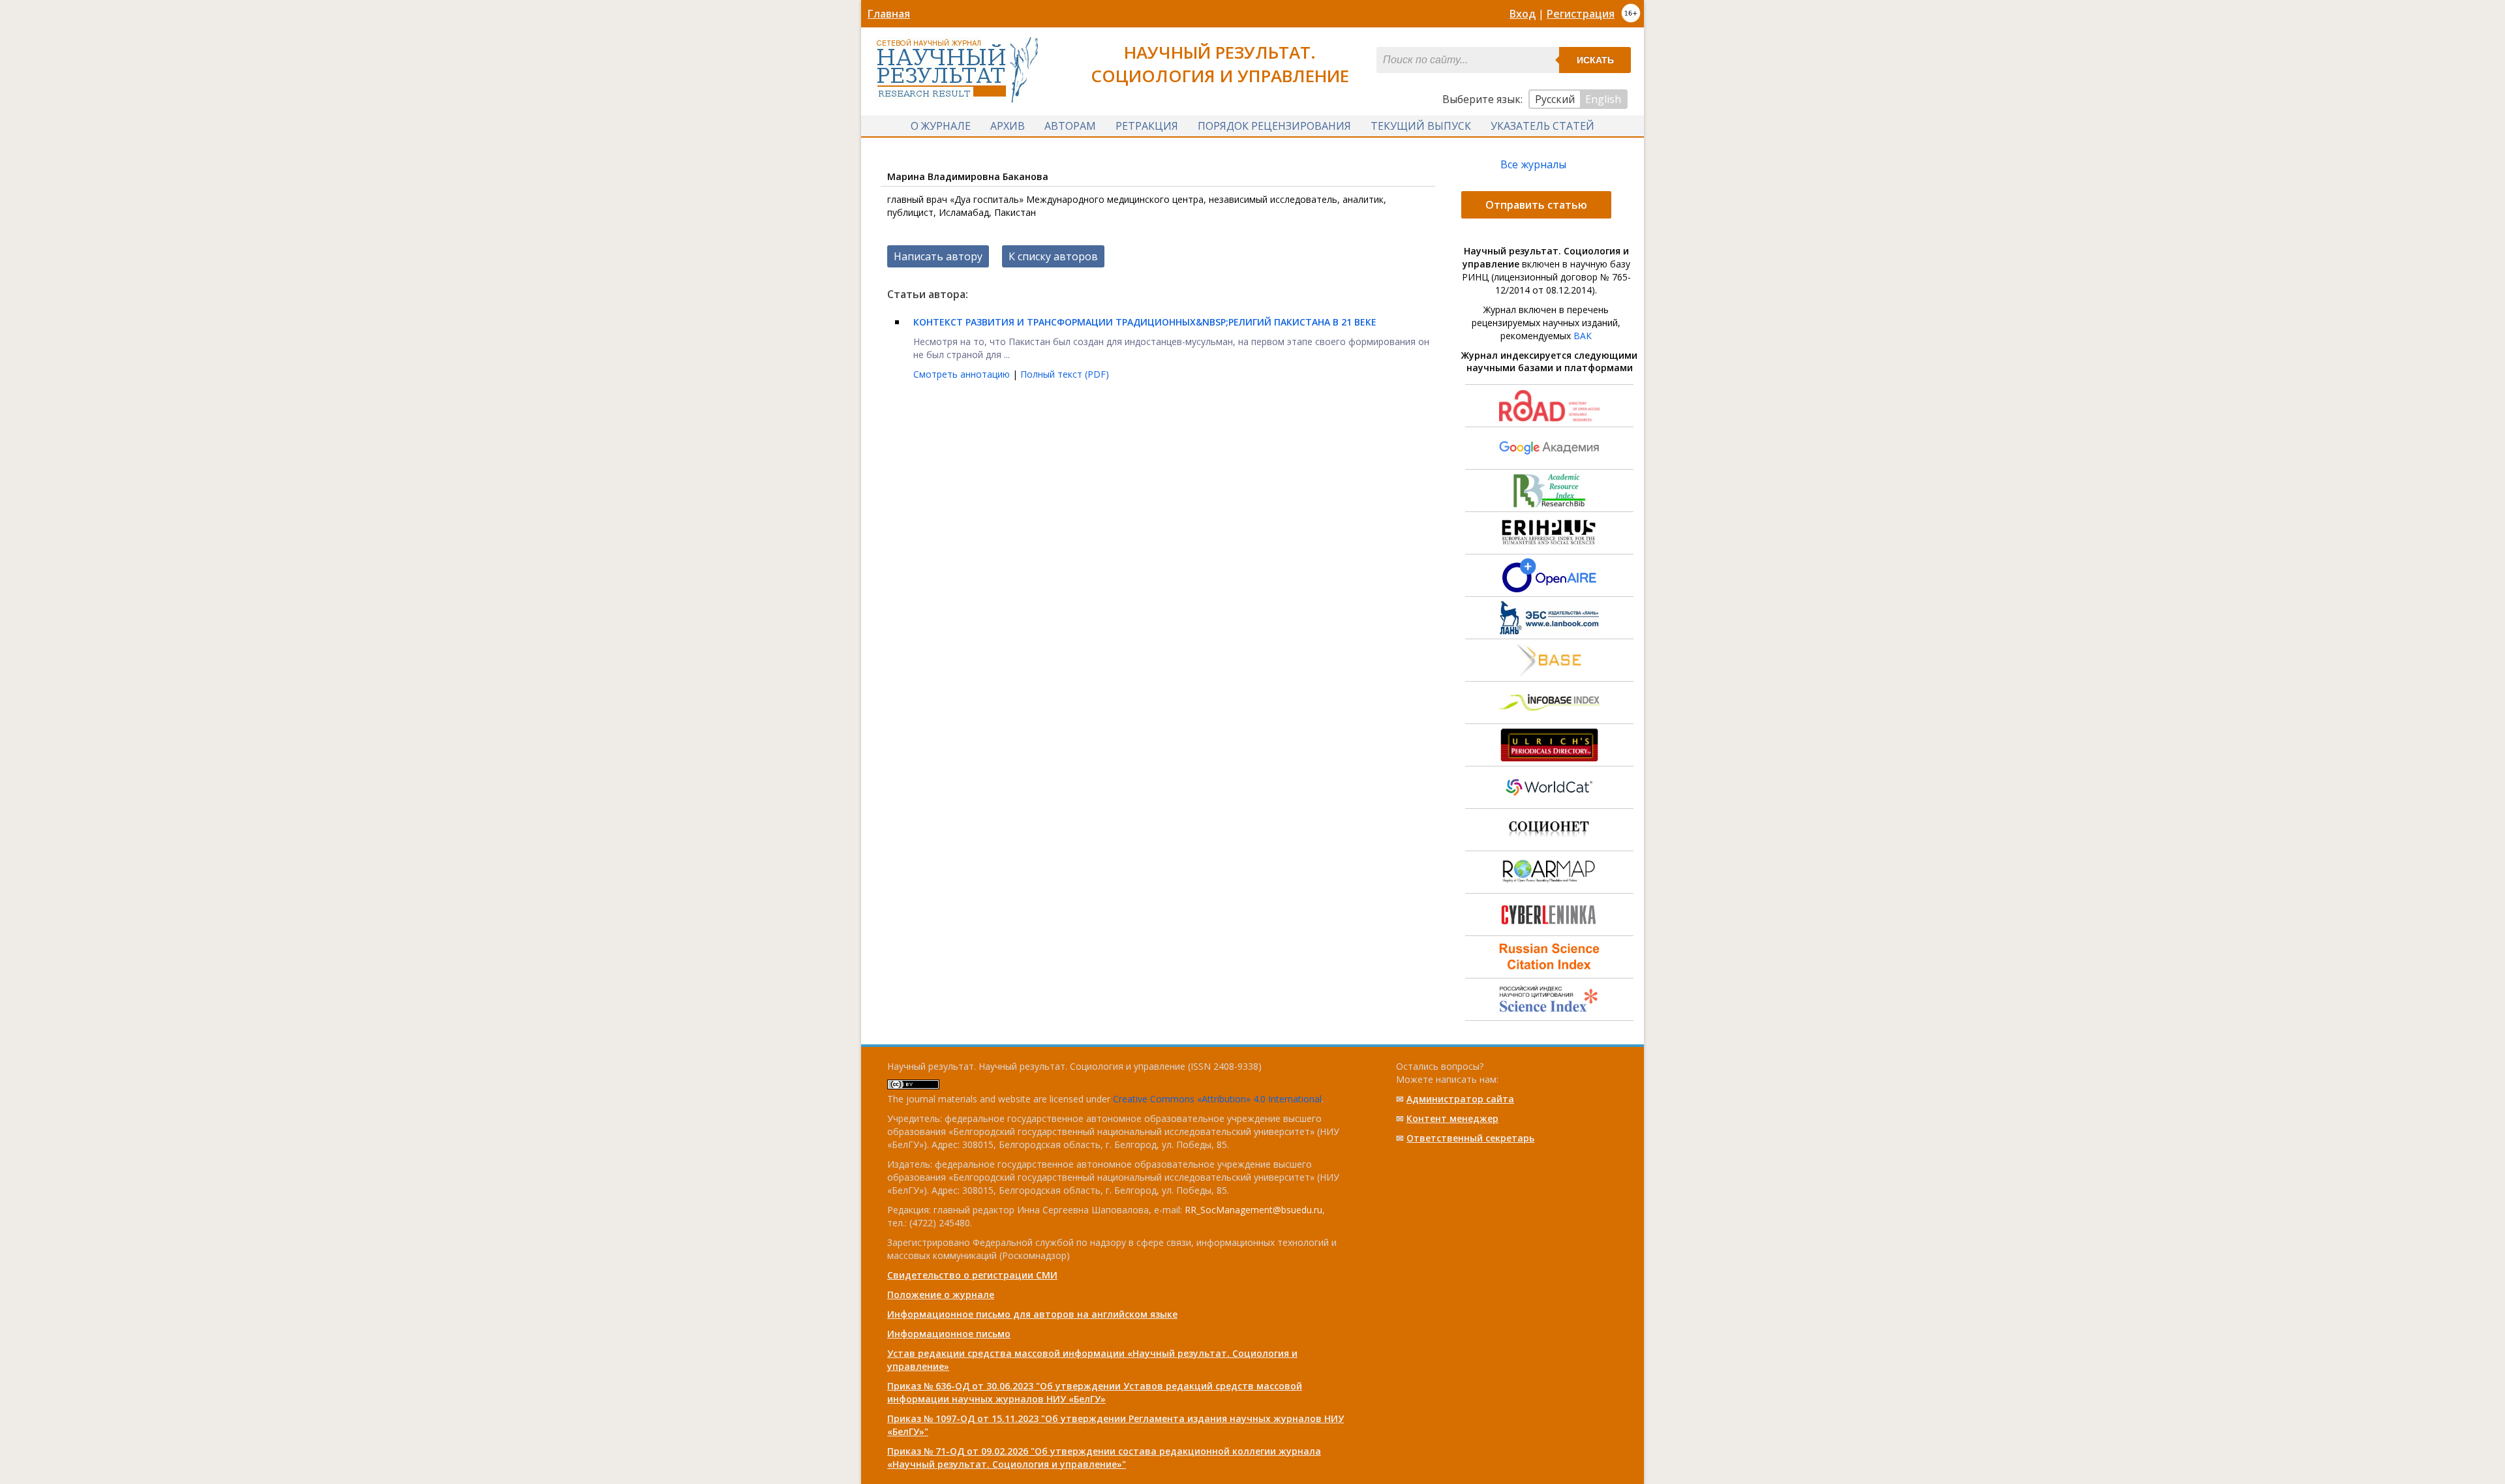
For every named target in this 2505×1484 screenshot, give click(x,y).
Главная (889, 14)
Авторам (1070, 126)
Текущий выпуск (1421, 126)
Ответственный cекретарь (1470, 1138)
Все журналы (1533, 164)
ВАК (1583, 336)
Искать (1595, 60)
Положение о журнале (941, 1295)
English (1603, 99)
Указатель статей (1542, 126)
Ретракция (1147, 126)
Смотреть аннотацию (963, 374)
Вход (1523, 14)
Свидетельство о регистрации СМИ (972, 1275)
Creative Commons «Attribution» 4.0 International (1217, 1099)
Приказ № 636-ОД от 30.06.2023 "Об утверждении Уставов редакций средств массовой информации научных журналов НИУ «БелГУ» (1095, 1392)
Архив (1008, 126)
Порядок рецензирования (1274, 126)
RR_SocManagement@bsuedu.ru (1253, 1210)
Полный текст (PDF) (1065, 374)
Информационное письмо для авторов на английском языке (1032, 1314)
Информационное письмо (949, 1334)
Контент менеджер (1452, 1118)
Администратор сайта (1460, 1099)
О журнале (941, 126)
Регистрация (1581, 14)
